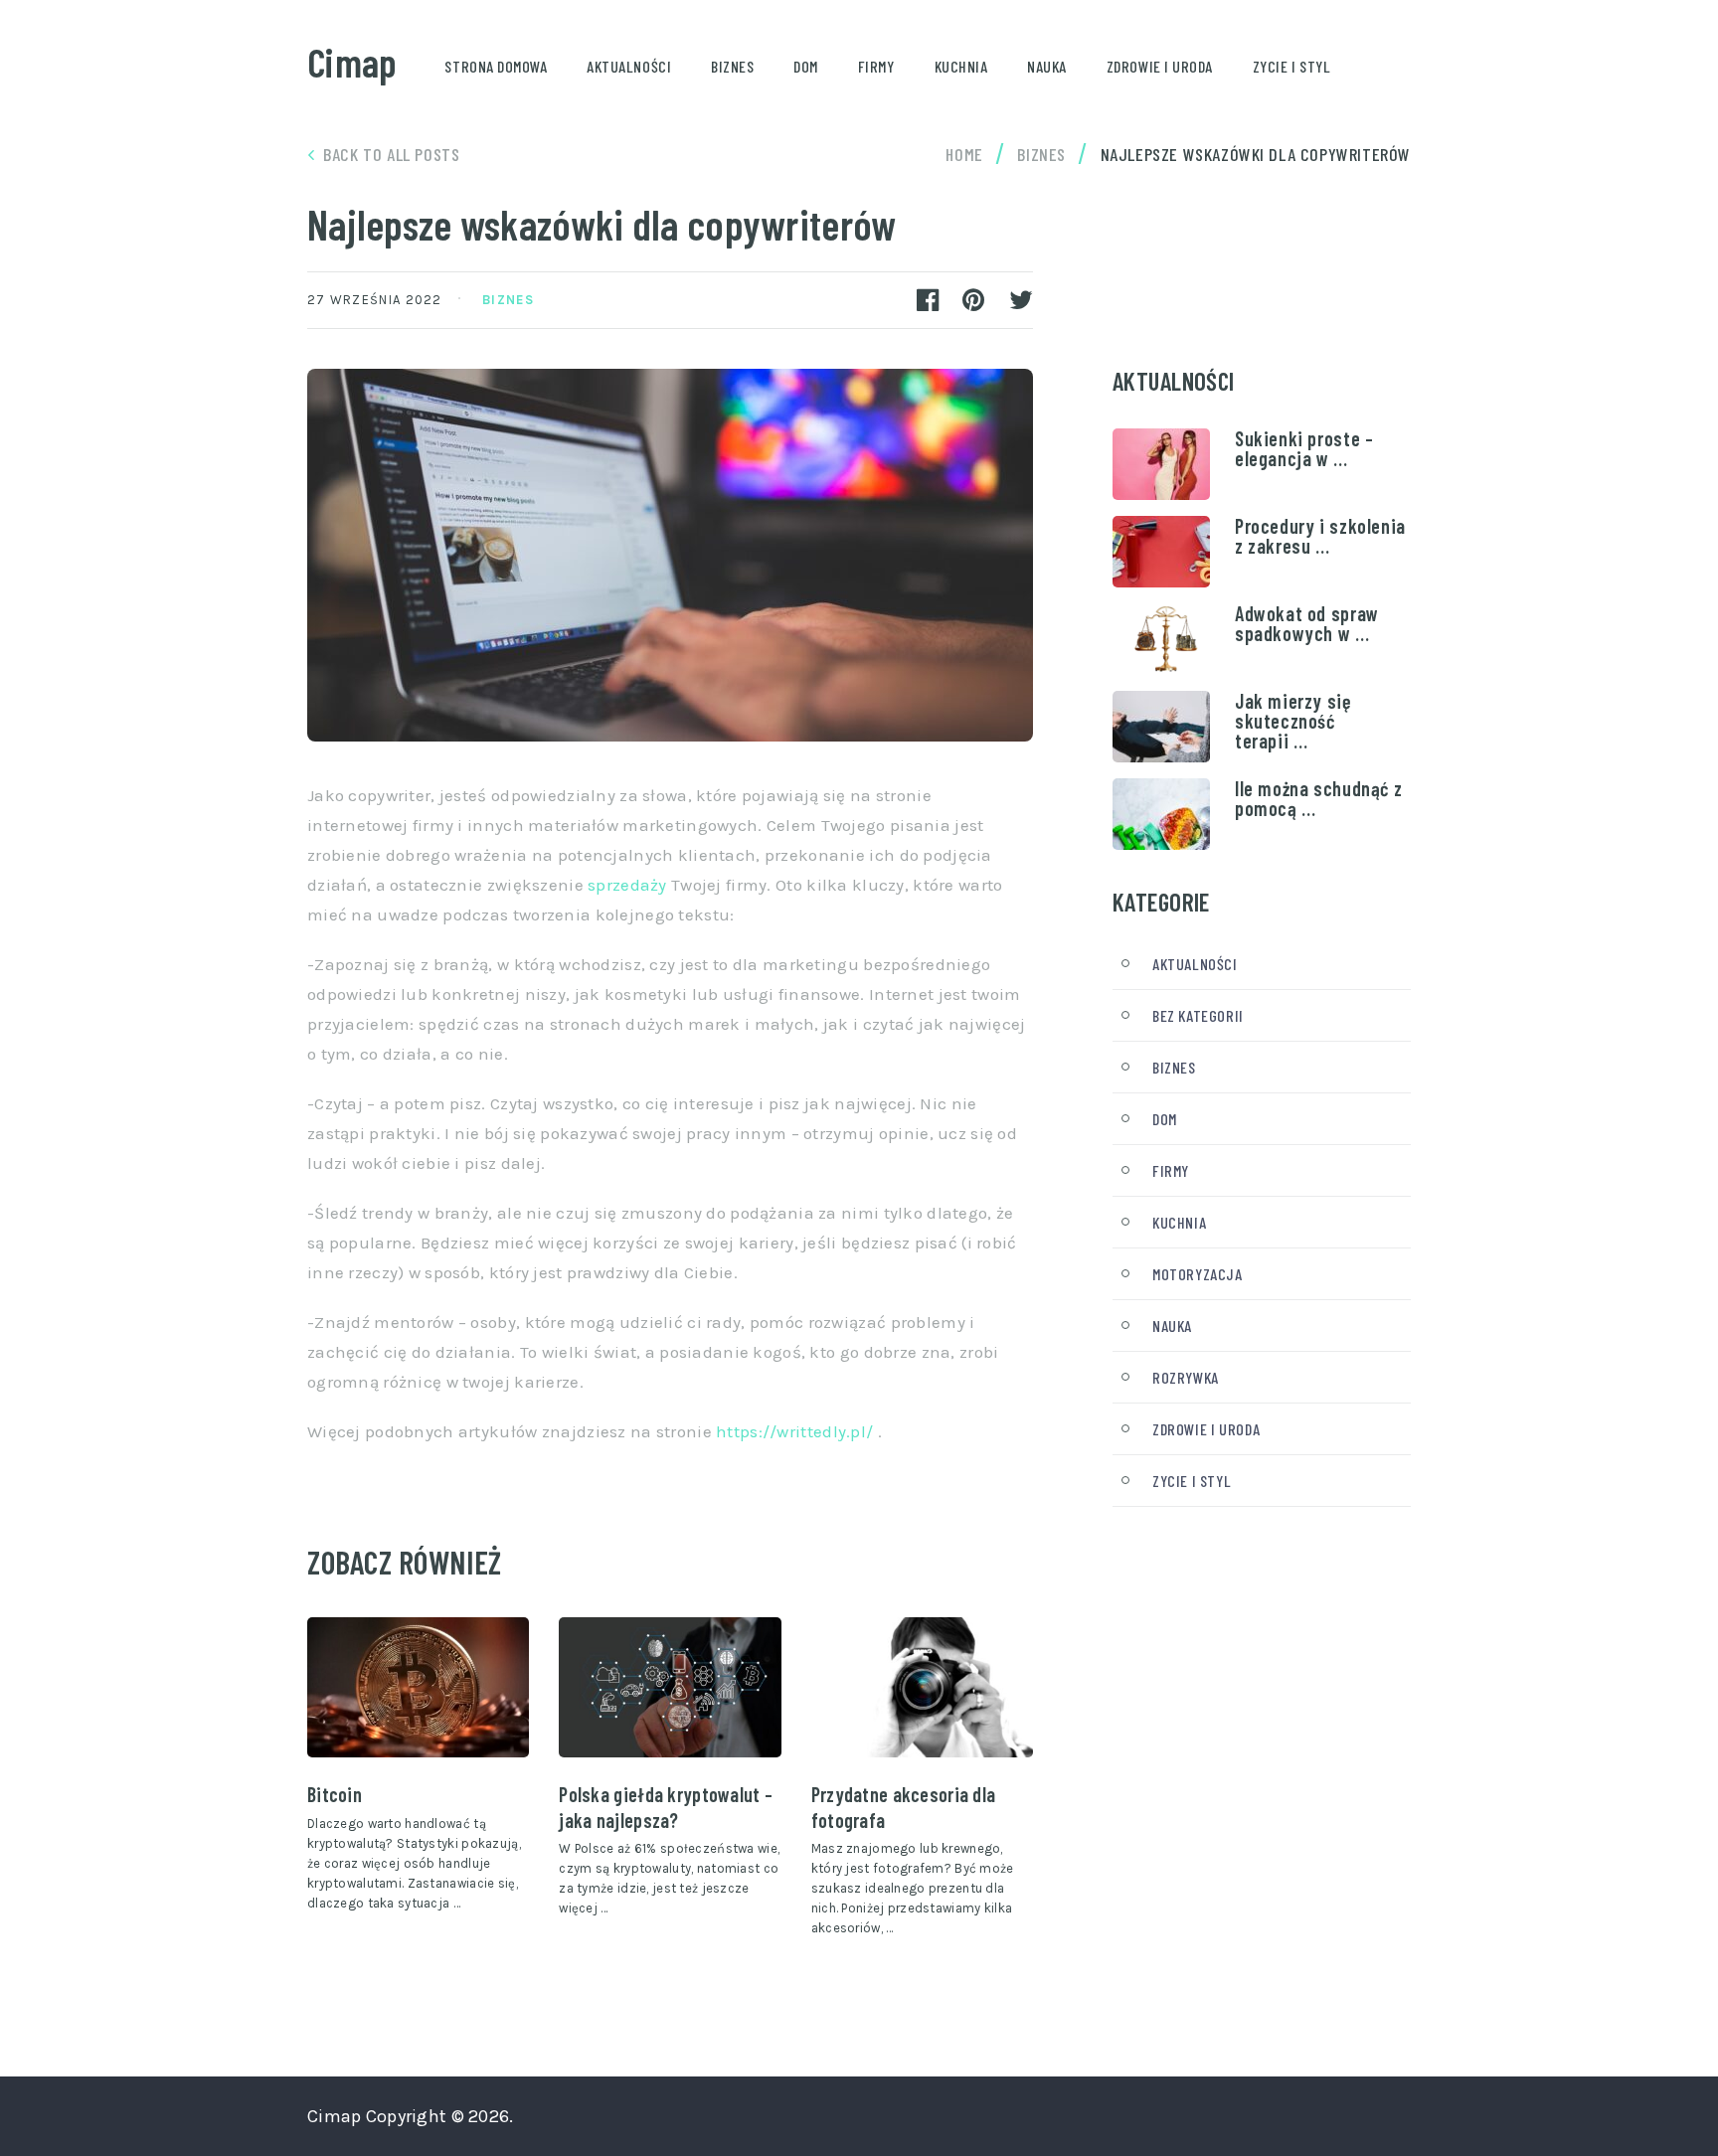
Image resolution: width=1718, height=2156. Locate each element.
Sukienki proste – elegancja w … (1304, 448)
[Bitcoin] (418, 1688)
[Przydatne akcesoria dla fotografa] (922, 1688)
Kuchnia (961, 66)
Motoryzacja (1198, 1274)
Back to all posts (391, 154)
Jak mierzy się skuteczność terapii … (1293, 721)
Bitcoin (335, 1794)
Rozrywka (1186, 1377)
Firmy (876, 66)
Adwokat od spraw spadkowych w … (1307, 623)
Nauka (1047, 66)
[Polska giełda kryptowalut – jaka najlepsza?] (670, 1688)
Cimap (352, 62)
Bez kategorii (1198, 1015)
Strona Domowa (496, 66)
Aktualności (629, 66)
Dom (806, 66)
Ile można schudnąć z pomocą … (1318, 798)
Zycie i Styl (1291, 66)
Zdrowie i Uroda (1160, 66)
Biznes (732, 66)
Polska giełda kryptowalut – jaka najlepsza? (666, 1807)
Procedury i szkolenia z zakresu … (1320, 536)
